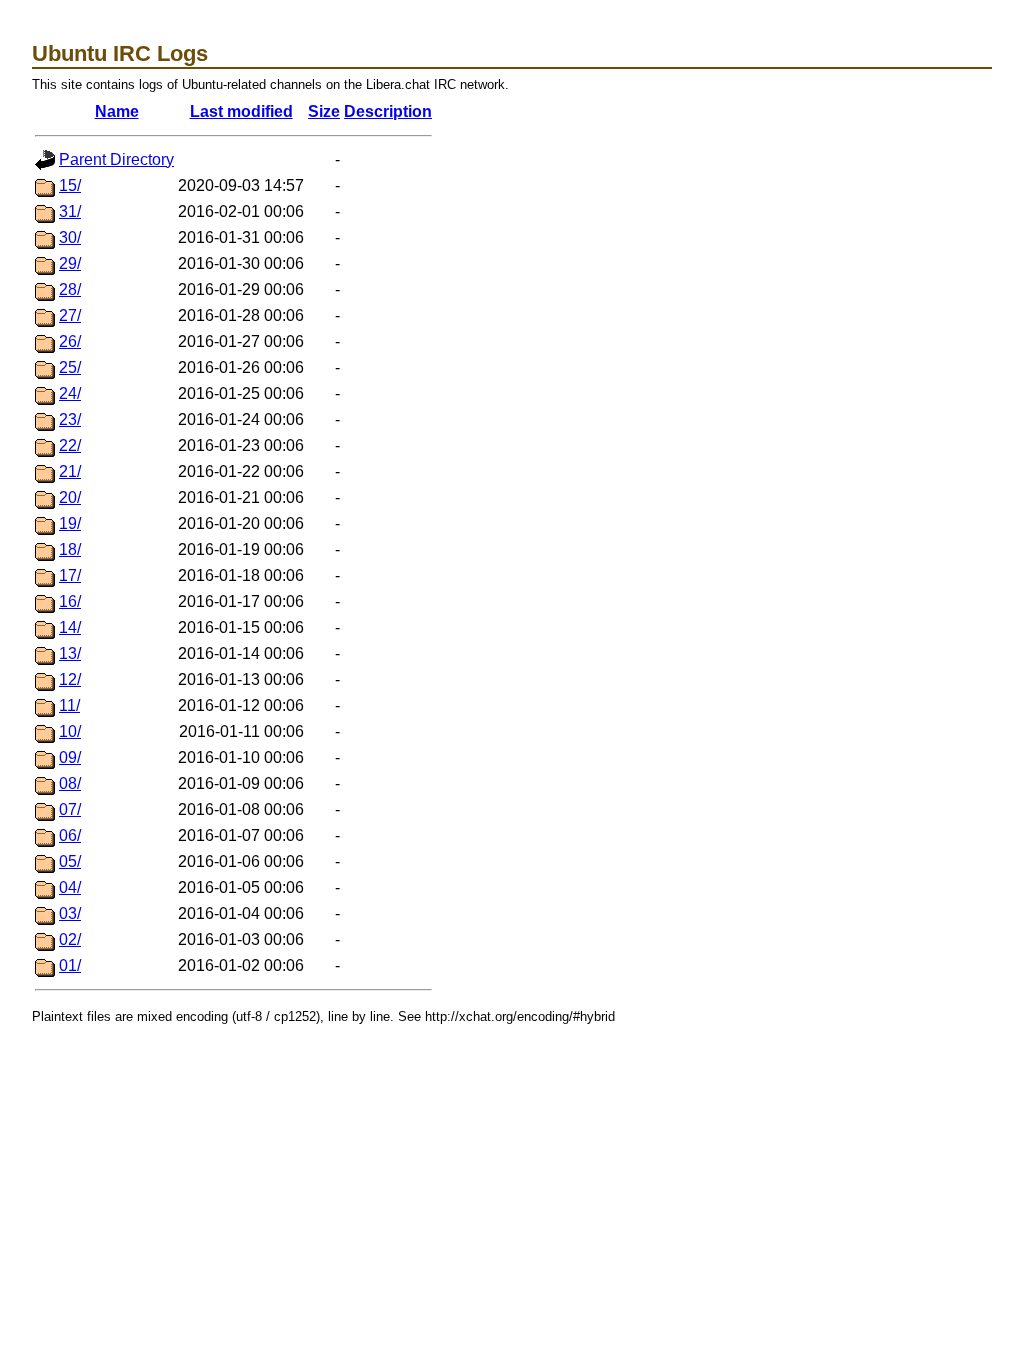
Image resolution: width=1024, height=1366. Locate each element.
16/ (70, 601)
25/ (70, 367)
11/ (69, 705)
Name (117, 111)
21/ (70, 471)
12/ (70, 679)
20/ (70, 497)
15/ (70, 185)
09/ (70, 757)
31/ (70, 211)
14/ (70, 627)
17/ (70, 575)
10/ (70, 731)
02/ (70, 939)
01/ (70, 965)
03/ (70, 913)
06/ (70, 835)
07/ (70, 809)
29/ (70, 263)
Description (388, 111)
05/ (70, 861)
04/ (70, 887)
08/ (70, 783)
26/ (70, 341)
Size (324, 111)
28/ (70, 289)
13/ (70, 653)
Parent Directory (116, 159)
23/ (70, 419)
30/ (70, 237)
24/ (70, 393)
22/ (70, 445)
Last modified (241, 111)
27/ (70, 315)
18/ (70, 549)
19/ (70, 523)
